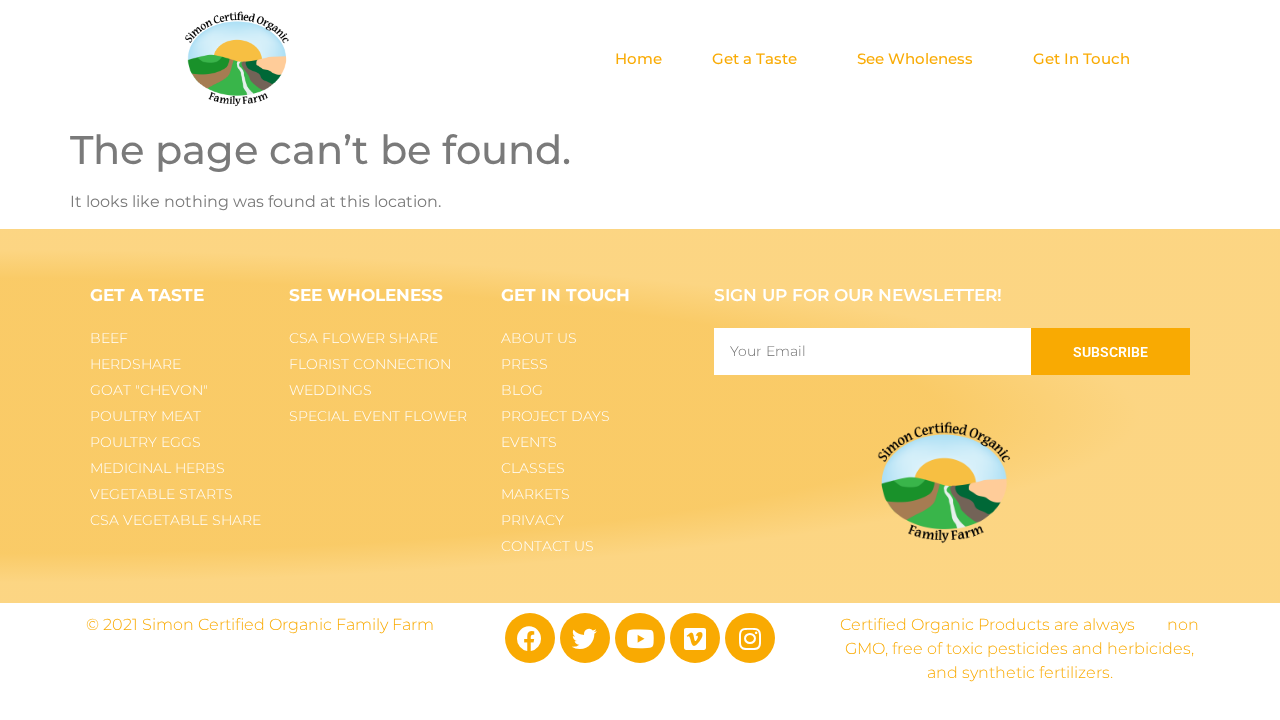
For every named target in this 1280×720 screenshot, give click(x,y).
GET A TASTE (147, 295)
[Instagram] (750, 638)
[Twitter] (585, 638)
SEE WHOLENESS (366, 295)
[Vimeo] (695, 638)
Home (638, 58)
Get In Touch (1081, 58)
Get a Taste (754, 58)
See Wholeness (915, 58)
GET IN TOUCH (565, 295)
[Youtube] (640, 638)
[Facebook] (530, 638)
